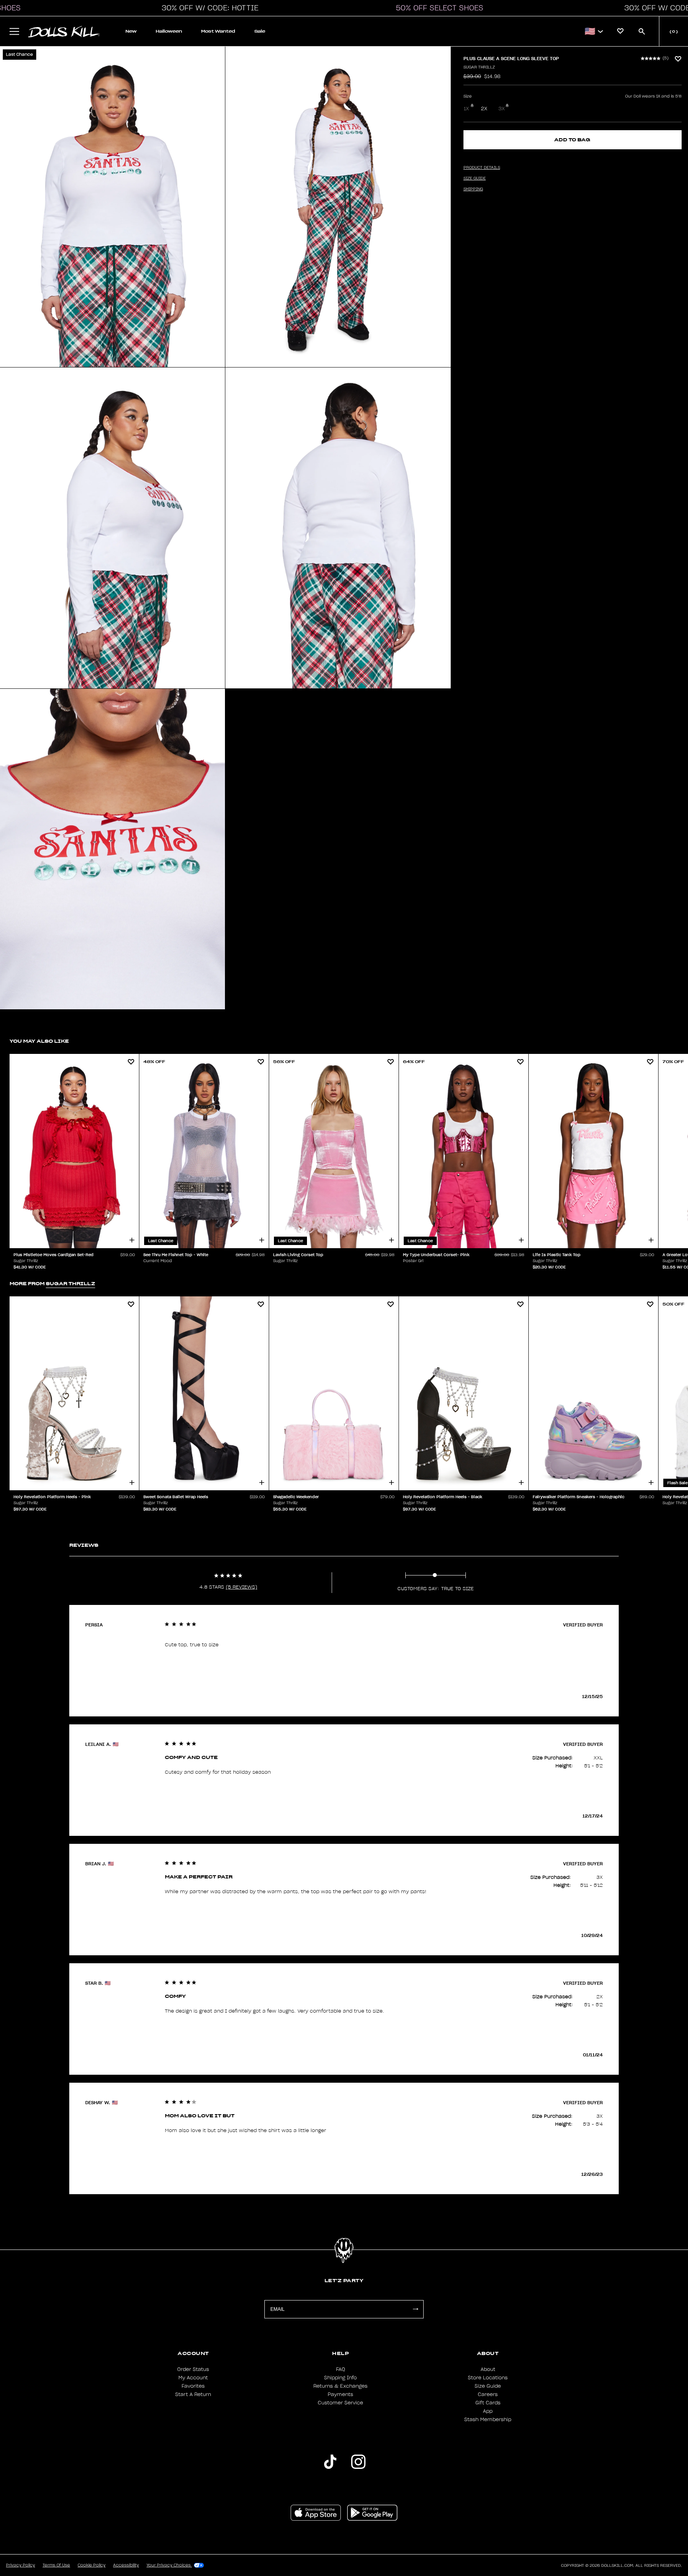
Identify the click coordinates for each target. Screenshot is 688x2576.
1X (466, 109)
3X (502, 109)
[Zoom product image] (112, 207)
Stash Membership (488, 2420)
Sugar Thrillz (479, 67)
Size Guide (488, 2386)
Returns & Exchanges (340, 2386)
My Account (193, 2378)
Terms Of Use (56, 2565)
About (488, 2369)
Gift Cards (488, 2403)
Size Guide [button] (475, 178)
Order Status (193, 2369)
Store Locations (488, 2378)
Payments (340, 2394)
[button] (208, 8)
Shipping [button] (473, 189)
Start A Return (193, 2394)
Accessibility (126, 2565)
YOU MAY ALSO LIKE (39, 1041)
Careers (488, 2394)
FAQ (341, 2369)
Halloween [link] (169, 31)
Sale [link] (260, 31)
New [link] (131, 31)
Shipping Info (340, 2378)
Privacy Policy (21, 2565)
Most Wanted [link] (218, 31)
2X (484, 109)
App (488, 2411)
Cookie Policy (92, 2565)
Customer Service (340, 2403)
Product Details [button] (482, 168)
